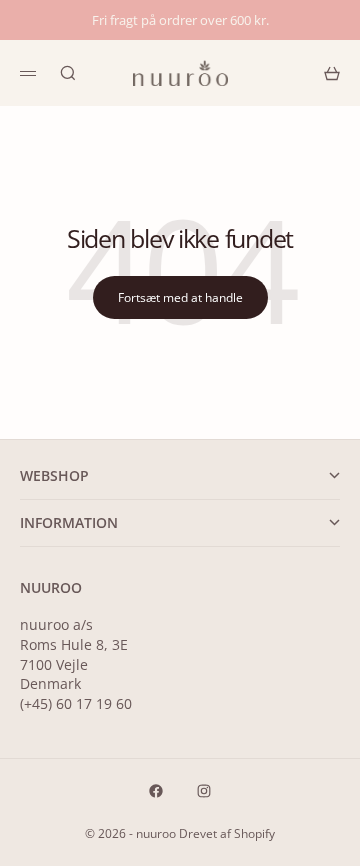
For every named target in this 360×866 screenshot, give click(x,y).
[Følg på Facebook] (156, 791)
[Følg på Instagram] (204, 791)
